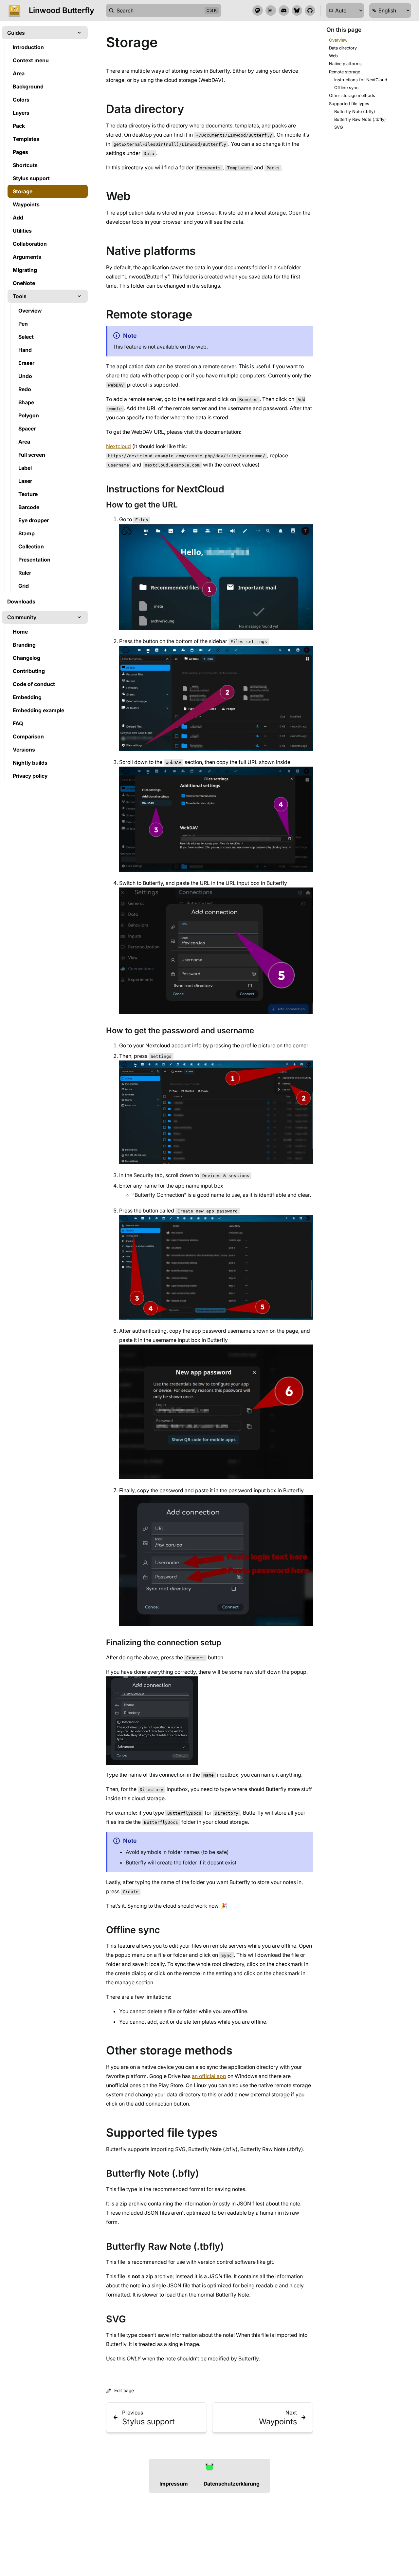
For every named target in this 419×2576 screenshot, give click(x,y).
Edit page (124, 2390)
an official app (209, 2076)
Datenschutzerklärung (232, 2484)
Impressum (174, 2484)
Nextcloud (118, 446)
